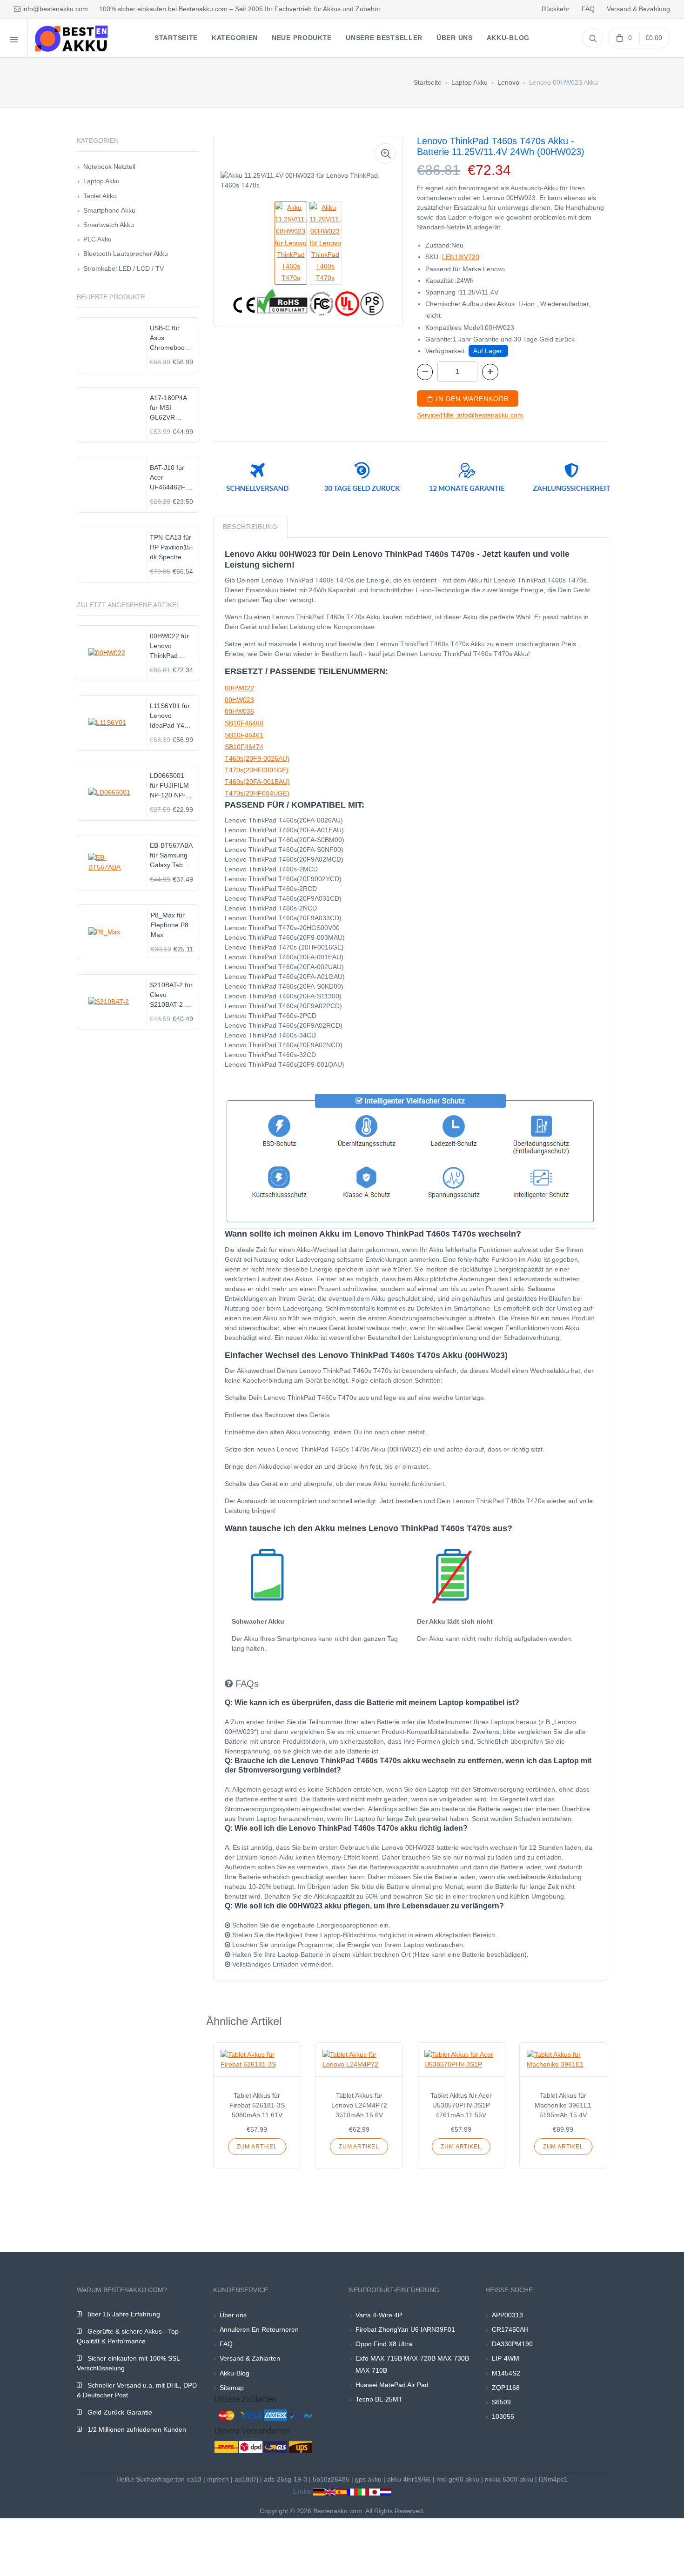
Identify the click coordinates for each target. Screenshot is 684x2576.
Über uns (233, 2315)
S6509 (501, 2402)
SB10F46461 (244, 735)
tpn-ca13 (188, 2479)
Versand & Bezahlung (638, 9)
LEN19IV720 (461, 257)
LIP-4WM (506, 2358)
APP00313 (507, 2315)
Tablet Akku (100, 196)
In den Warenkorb (471, 399)
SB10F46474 (244, 747)
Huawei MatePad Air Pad (392, 2385)
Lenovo (508, 82)
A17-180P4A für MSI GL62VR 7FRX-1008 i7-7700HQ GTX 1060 (171, 408)
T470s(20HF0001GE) (257, 770)
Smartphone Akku (109, 210)
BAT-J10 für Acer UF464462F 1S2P (168, 478)
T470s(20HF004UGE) (257, 793)
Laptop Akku (469, 82)
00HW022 (239, 688)
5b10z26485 (331, 2479)
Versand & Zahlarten (250, 2358)
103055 (503, 2416)
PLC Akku (97, 239)
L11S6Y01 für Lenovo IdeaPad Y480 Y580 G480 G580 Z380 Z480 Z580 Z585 (171, 716)
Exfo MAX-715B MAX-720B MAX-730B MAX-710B (412, 2364)
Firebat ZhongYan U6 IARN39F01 (405, 2329)
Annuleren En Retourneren (259, 2329)
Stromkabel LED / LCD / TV (124, 268)
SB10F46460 (244, 723)
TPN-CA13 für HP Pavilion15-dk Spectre (171, 547)
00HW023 (239, 700)
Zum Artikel (257, 2147)
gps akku (368, 2479)
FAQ (588, 9)
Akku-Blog (235, 2373)
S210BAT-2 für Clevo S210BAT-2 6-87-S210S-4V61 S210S (171, 995)
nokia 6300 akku (509, 2479)
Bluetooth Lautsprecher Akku (126, 254)
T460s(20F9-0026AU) (257, 758)
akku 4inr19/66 (409, 2479)
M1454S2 (506, 2373)
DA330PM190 (512, 2344)
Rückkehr (556, 9)
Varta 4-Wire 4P (379, 2315)
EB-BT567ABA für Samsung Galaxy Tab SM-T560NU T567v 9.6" (171, 856)
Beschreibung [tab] (250, 527)
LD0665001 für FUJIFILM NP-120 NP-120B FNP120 (171, 786)
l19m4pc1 (553, 2479)
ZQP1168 (506, 2388)
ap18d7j (246, 2479)
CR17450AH (510, 2329)
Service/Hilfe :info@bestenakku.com (470, 415)
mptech (218, 2479)
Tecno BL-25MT (379, 2399)
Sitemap (232, 2388)
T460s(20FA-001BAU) (257, 782)
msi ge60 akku (458, 2479)
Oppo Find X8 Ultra (384, 2344)
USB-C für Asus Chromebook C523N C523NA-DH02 (169, 338)
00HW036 (239, 711)
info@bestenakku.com (54, 9)
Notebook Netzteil (109, 167)
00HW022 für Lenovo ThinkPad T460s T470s (169, 646)
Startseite (428, 82)
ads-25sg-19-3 (285, 2479)
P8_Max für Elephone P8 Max (170, 925)
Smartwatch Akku (109, 225)
